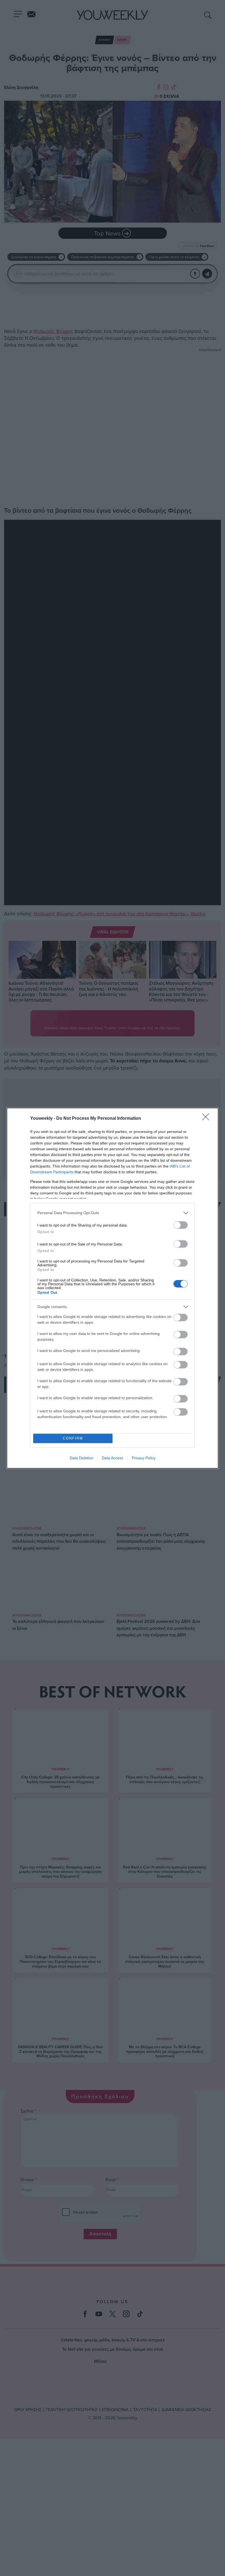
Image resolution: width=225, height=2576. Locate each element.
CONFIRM (73, 1438)
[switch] (181, 1225)
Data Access (113, 1458)
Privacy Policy (144, 1458)
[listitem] (113, 1213)
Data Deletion (81, 1458)
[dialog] (113, 1288)
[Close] (207, 1119)
